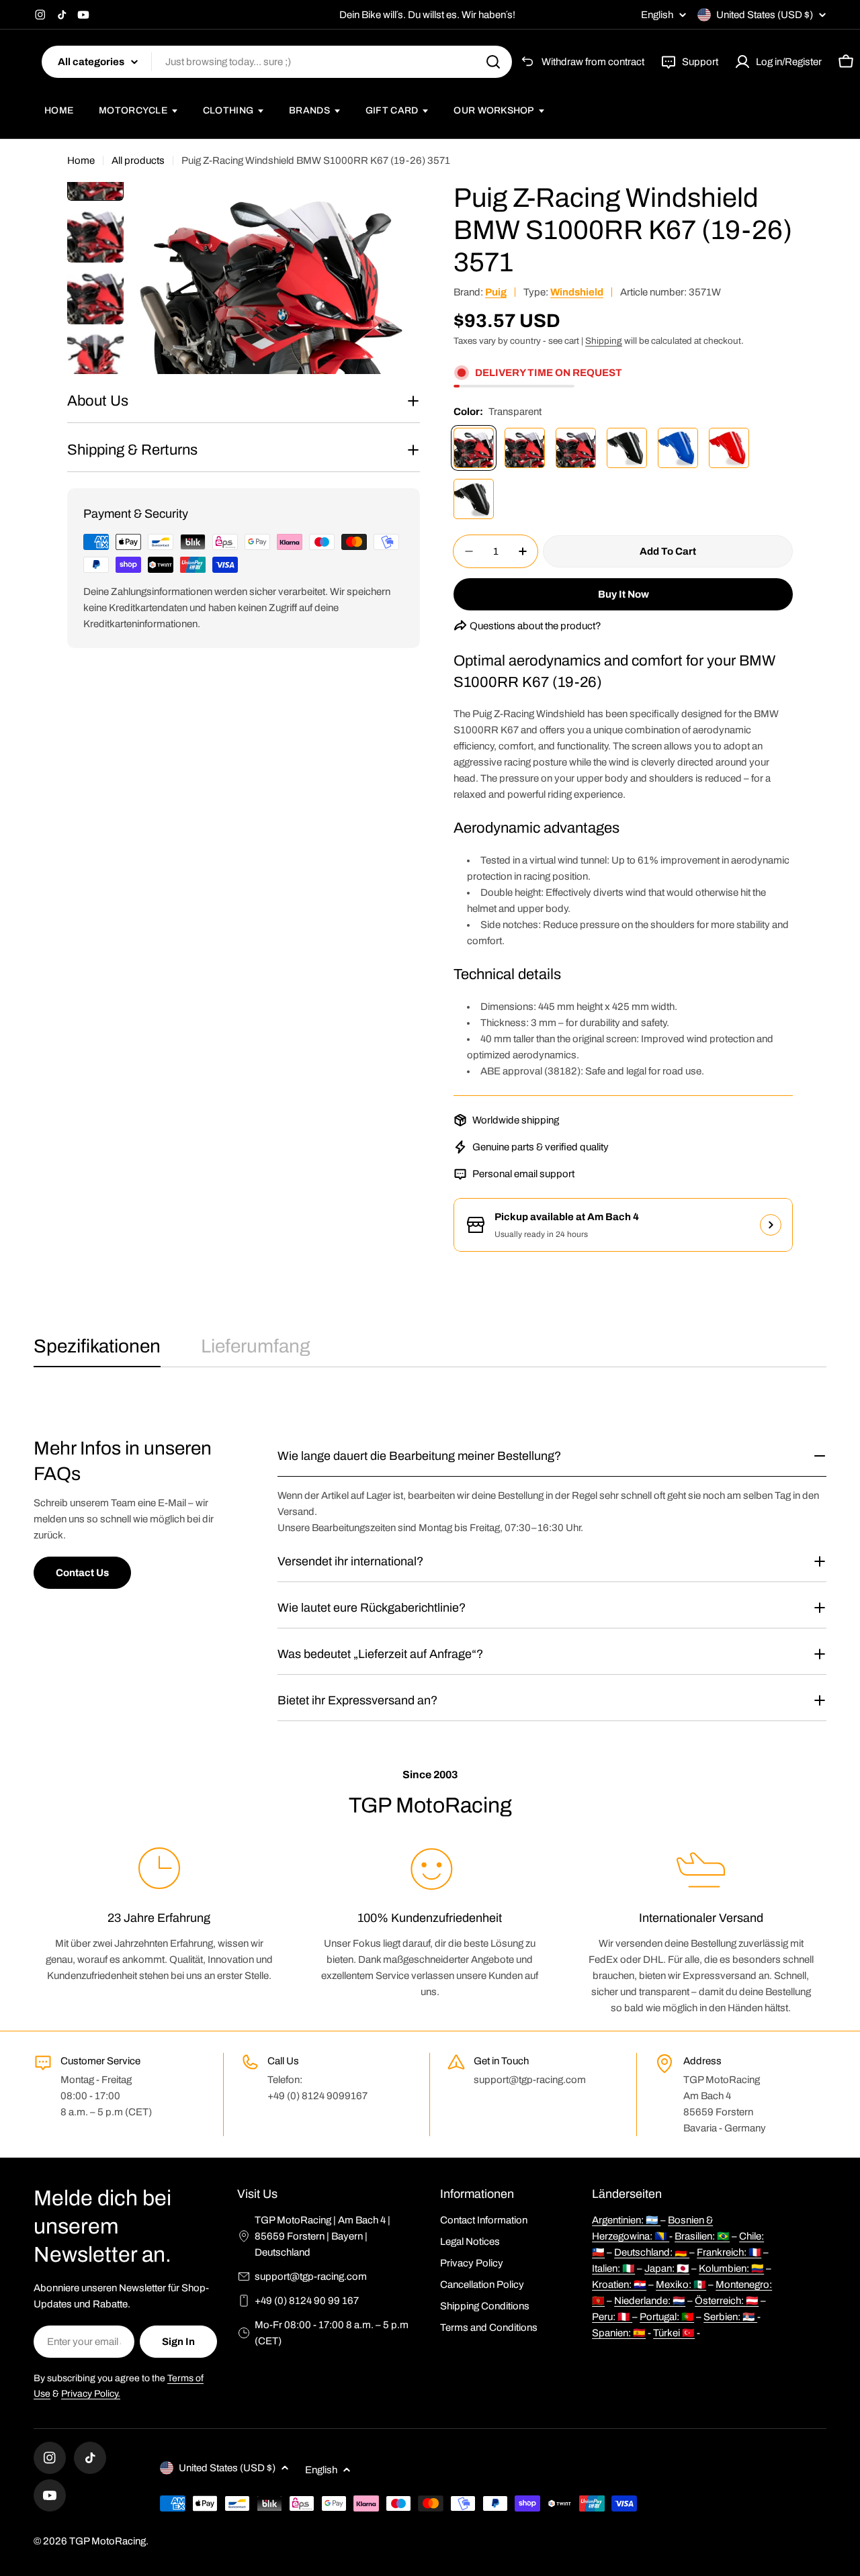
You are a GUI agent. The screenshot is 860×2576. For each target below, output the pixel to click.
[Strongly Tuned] (576, 448)
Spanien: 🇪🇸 (619, 2333)
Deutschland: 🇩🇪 (652, 2252)
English (657, 15)
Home (81, 160)
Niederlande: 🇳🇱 (650, 2301)
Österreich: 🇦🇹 (727, 2301)
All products (138, 160)
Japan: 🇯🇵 (667, 2268)
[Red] (729, 448)
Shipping (604, 341)
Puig (496, 292)
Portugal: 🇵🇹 (667, 2317)
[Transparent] (474, 448)
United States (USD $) (765, 15)
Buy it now (623, 594)
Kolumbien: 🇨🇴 (731, 2268)
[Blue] (678, 448)
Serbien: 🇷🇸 (730, 2317)
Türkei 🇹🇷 (674, 2333)
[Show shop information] (771, 1225)
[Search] (493, 62)
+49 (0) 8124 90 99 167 (307, 2301)
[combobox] (277, 62)
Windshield (577, 292)
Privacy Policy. (91, 2394)
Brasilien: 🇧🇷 (702, 2236)
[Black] (627, 448)
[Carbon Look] (474, 499)
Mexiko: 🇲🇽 (681, 2285)
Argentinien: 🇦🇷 (626, 2220)
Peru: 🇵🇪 (612, 2317)
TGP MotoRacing (107, 2541)
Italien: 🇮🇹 (613, 2268)
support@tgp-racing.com (311, 2276)
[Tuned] (525, 448)
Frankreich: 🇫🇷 (729, 2252)
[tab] (97, 1350)
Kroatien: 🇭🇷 (619, 2285)
